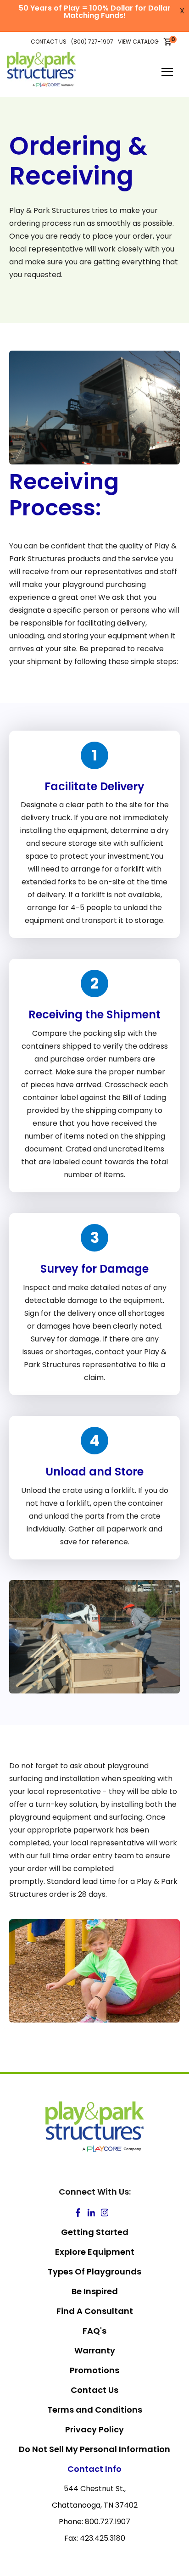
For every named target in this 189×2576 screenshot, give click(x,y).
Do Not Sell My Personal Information (94, 2449)
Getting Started (95, 2232)
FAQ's (94, 2331)
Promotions (94, 2370)
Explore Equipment (95, 2252)
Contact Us (94, 2390)
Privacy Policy (94, 2429)
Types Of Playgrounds (94, 2271)
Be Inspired (95, 2291)
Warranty (95, 2350)
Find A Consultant (95, 2311)
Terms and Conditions (95, 2410)
